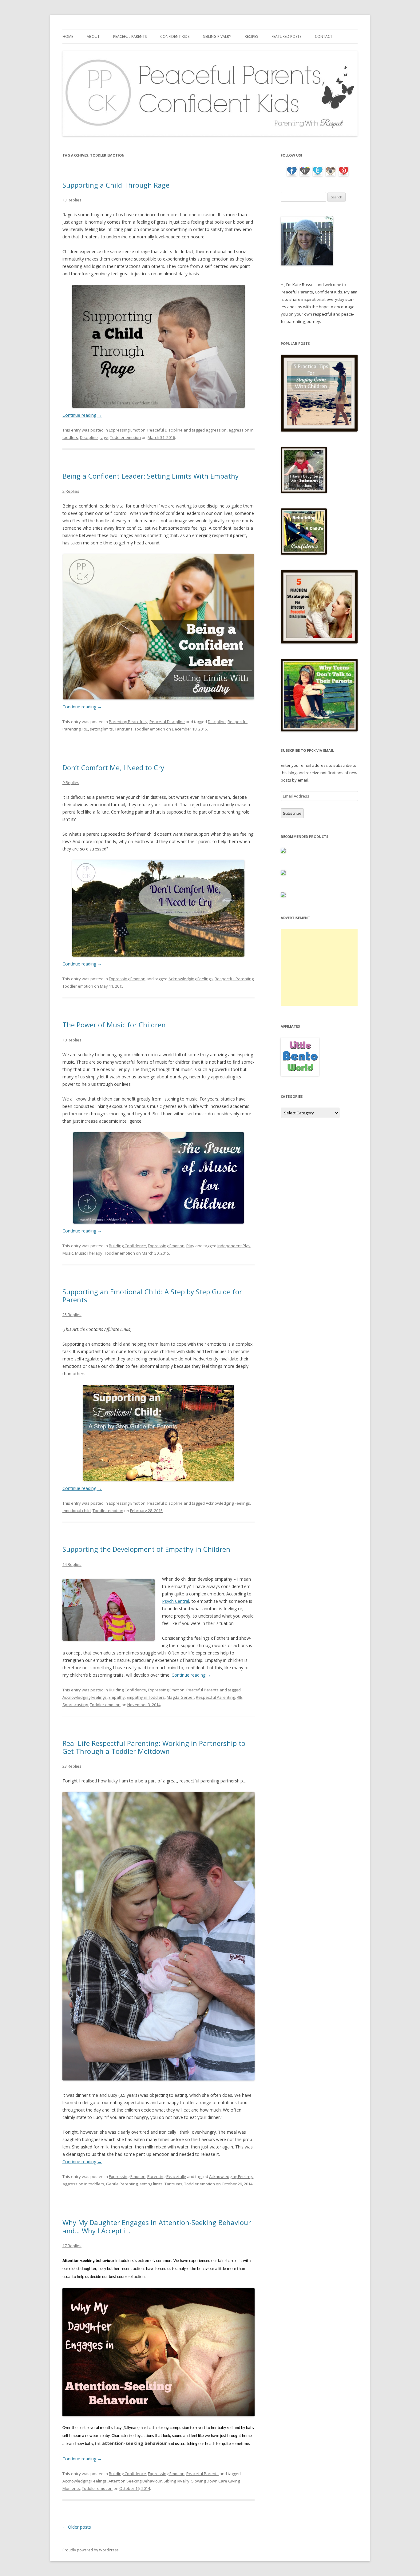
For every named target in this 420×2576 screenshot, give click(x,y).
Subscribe (292, 813)
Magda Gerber (180, 1697)
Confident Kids (175, 36)
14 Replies (72, 1564)
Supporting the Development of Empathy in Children (146, 1549)
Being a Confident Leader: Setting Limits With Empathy (151, 476)
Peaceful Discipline (165, 430)
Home (68, 36)
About (93, 36)
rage (104, 437)
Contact (324, 36)
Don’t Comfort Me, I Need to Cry (113, 767)
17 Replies (72, 2246)
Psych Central (176, 1601)
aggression (216, 430)
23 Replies (72, 1766)
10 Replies (72, 1040)
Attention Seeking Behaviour (135, 2481)
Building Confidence (127, 1246)
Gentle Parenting (122, 2184)
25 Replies (72, 1315)
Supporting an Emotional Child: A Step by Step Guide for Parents (152, 1296)
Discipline (89, 437)
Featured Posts (286, 36)
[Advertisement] (319, 967)
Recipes (251, 36)
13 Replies (72, 200)
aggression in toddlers (83, 2184)
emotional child (77, 1511)
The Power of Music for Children (114, 1025)
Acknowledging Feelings (191, 979)
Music (68, 1253)
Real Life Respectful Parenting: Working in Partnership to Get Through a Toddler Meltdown (154, 1747)
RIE (85, 729)
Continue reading (82, 415)
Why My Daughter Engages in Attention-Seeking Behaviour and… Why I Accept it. (157, 2226)
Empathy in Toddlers (146, 1697)
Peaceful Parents (130, 36)
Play (190, 1246)
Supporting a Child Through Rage (116, 185)
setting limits (101, 729)
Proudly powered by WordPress (90, 2550)
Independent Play (234, 1246)
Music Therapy (89, 1253)
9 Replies (71, 782)
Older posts (77, 2527)
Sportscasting (75, 1705)
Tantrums (124, 729)
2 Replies (71, 491)
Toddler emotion (125, 437)
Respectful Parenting (234, 979)
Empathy (117, 1697)
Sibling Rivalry (217, 36)
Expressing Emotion (127, 430)
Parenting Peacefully (128, 722)
